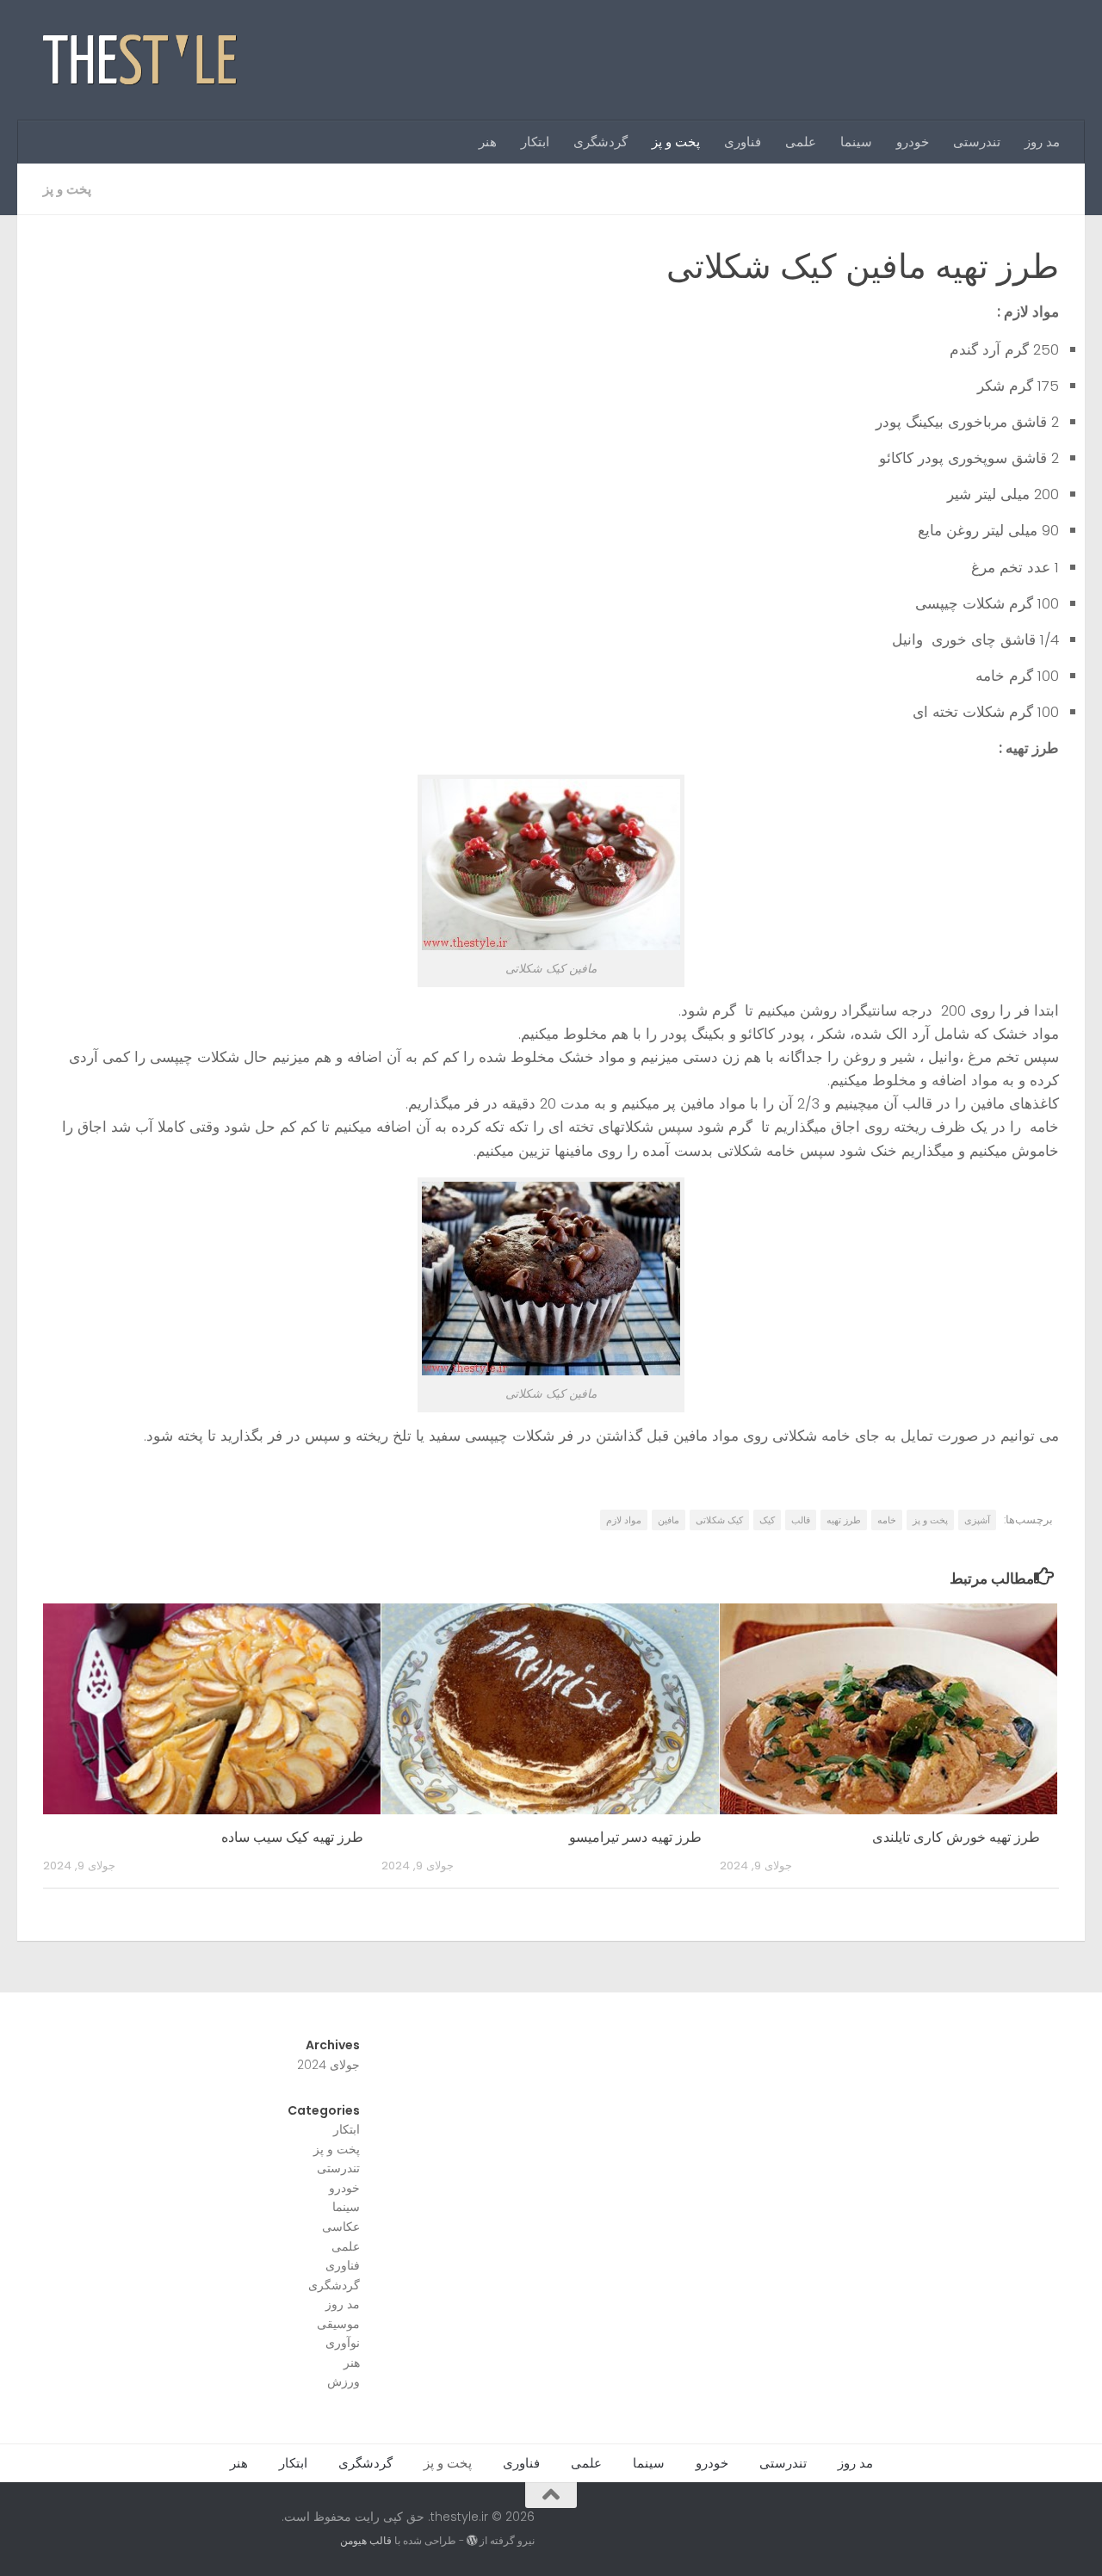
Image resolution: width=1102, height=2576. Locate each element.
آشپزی (977, 1520)
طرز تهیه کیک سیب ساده (292, 1837)
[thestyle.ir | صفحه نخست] (141, 60)
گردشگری (601, 142)
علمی (801, 142)
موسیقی (338, 2324)
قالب (801, 1520)
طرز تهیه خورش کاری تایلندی (956, 1837)
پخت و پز (676, 142)
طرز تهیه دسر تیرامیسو (635, 1837)
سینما (856, 142)
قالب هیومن (366, 2540)
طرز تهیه (844, 1520)
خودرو (913, 142)
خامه (887, 1520)
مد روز (1042, 142)
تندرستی (977, 142)
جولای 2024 (328, 2065)
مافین (669, 1520)
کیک (767, 1520)
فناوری (743, 142)
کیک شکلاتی (719, 1520)
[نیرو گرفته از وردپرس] (472, 2541)
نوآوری (343, 2343)
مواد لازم (624, 1520)
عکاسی (341, 2227)
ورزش (344, 2381)
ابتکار (535, 142)
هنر (488, 142)
